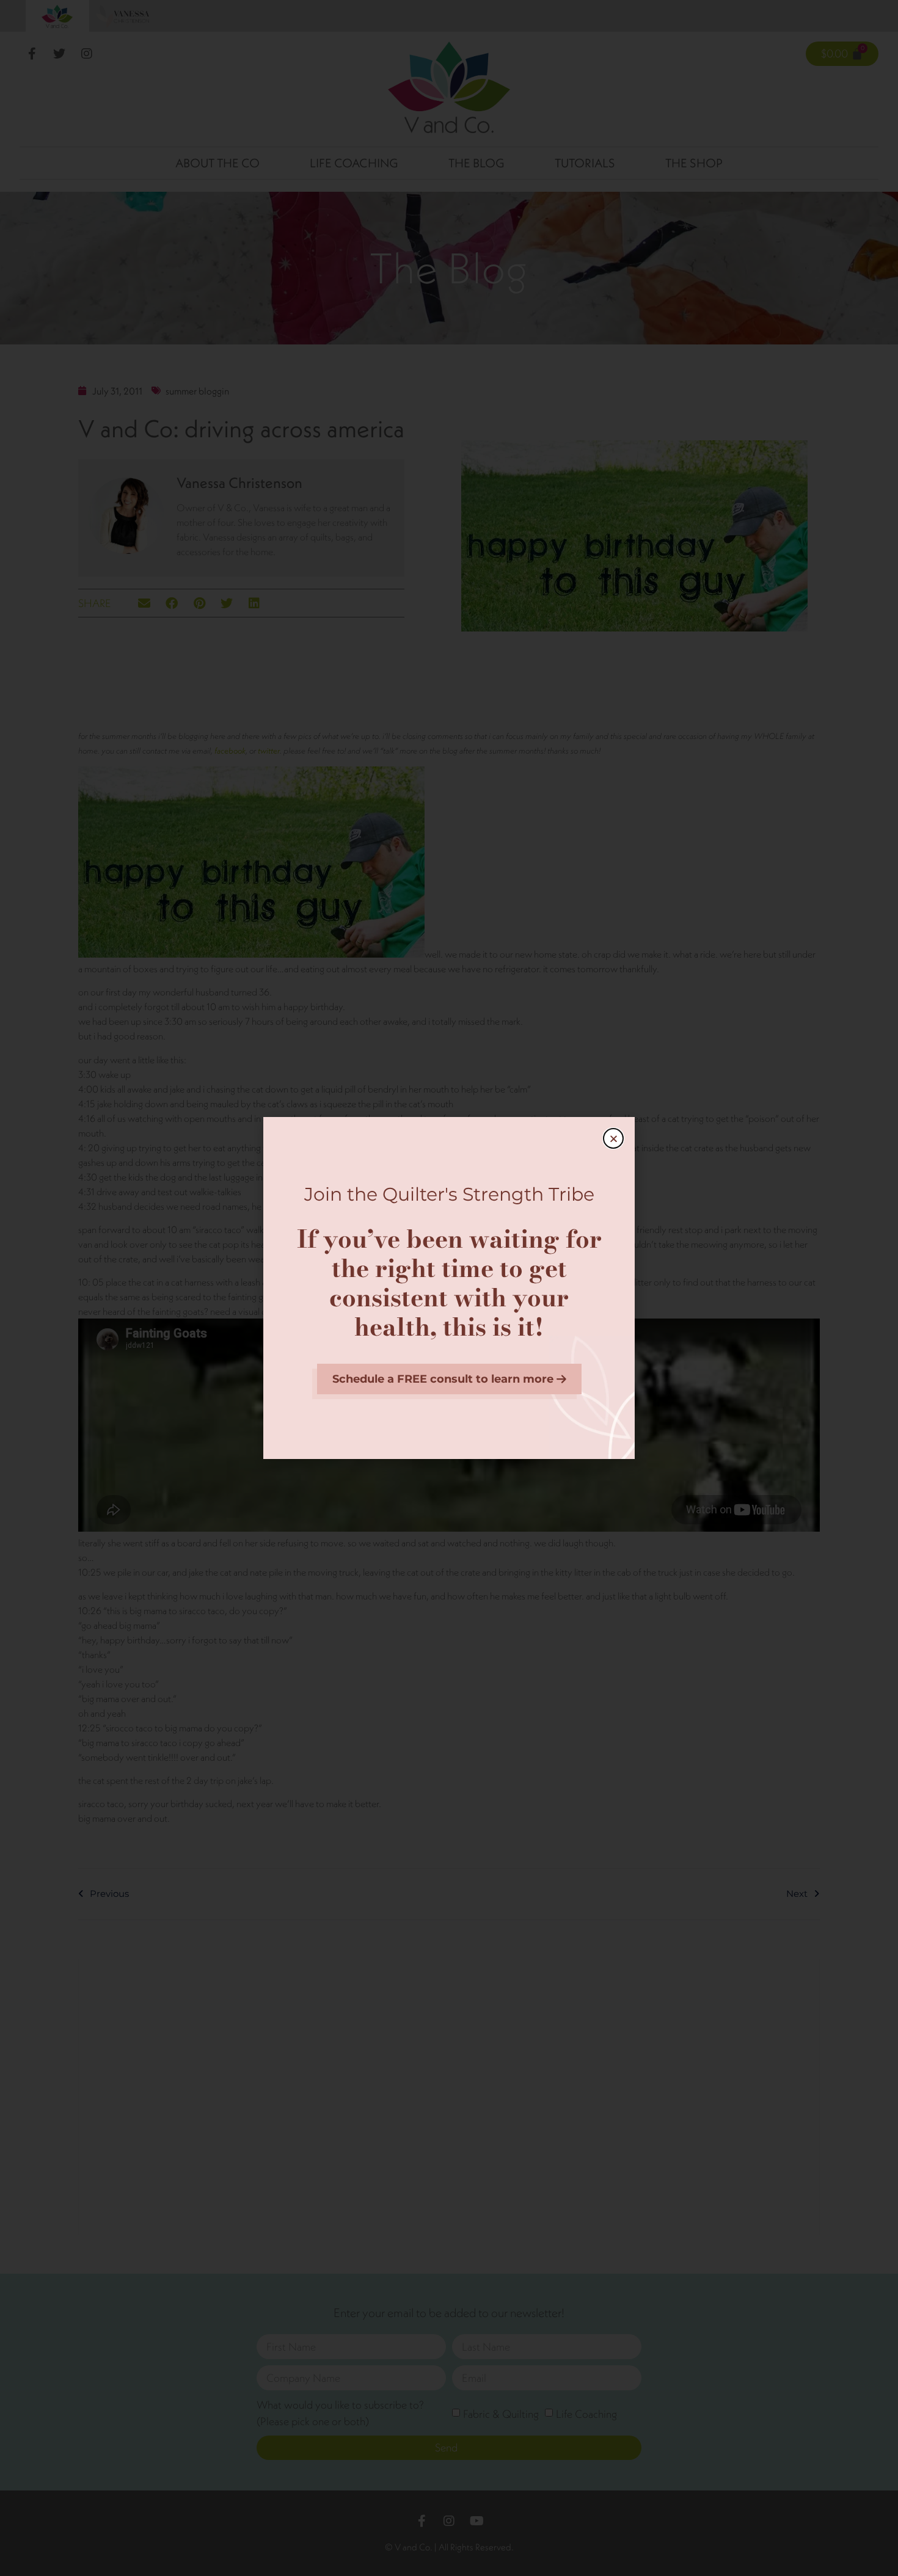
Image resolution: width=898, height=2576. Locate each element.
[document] (449, 1288)
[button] (613, 1138)
